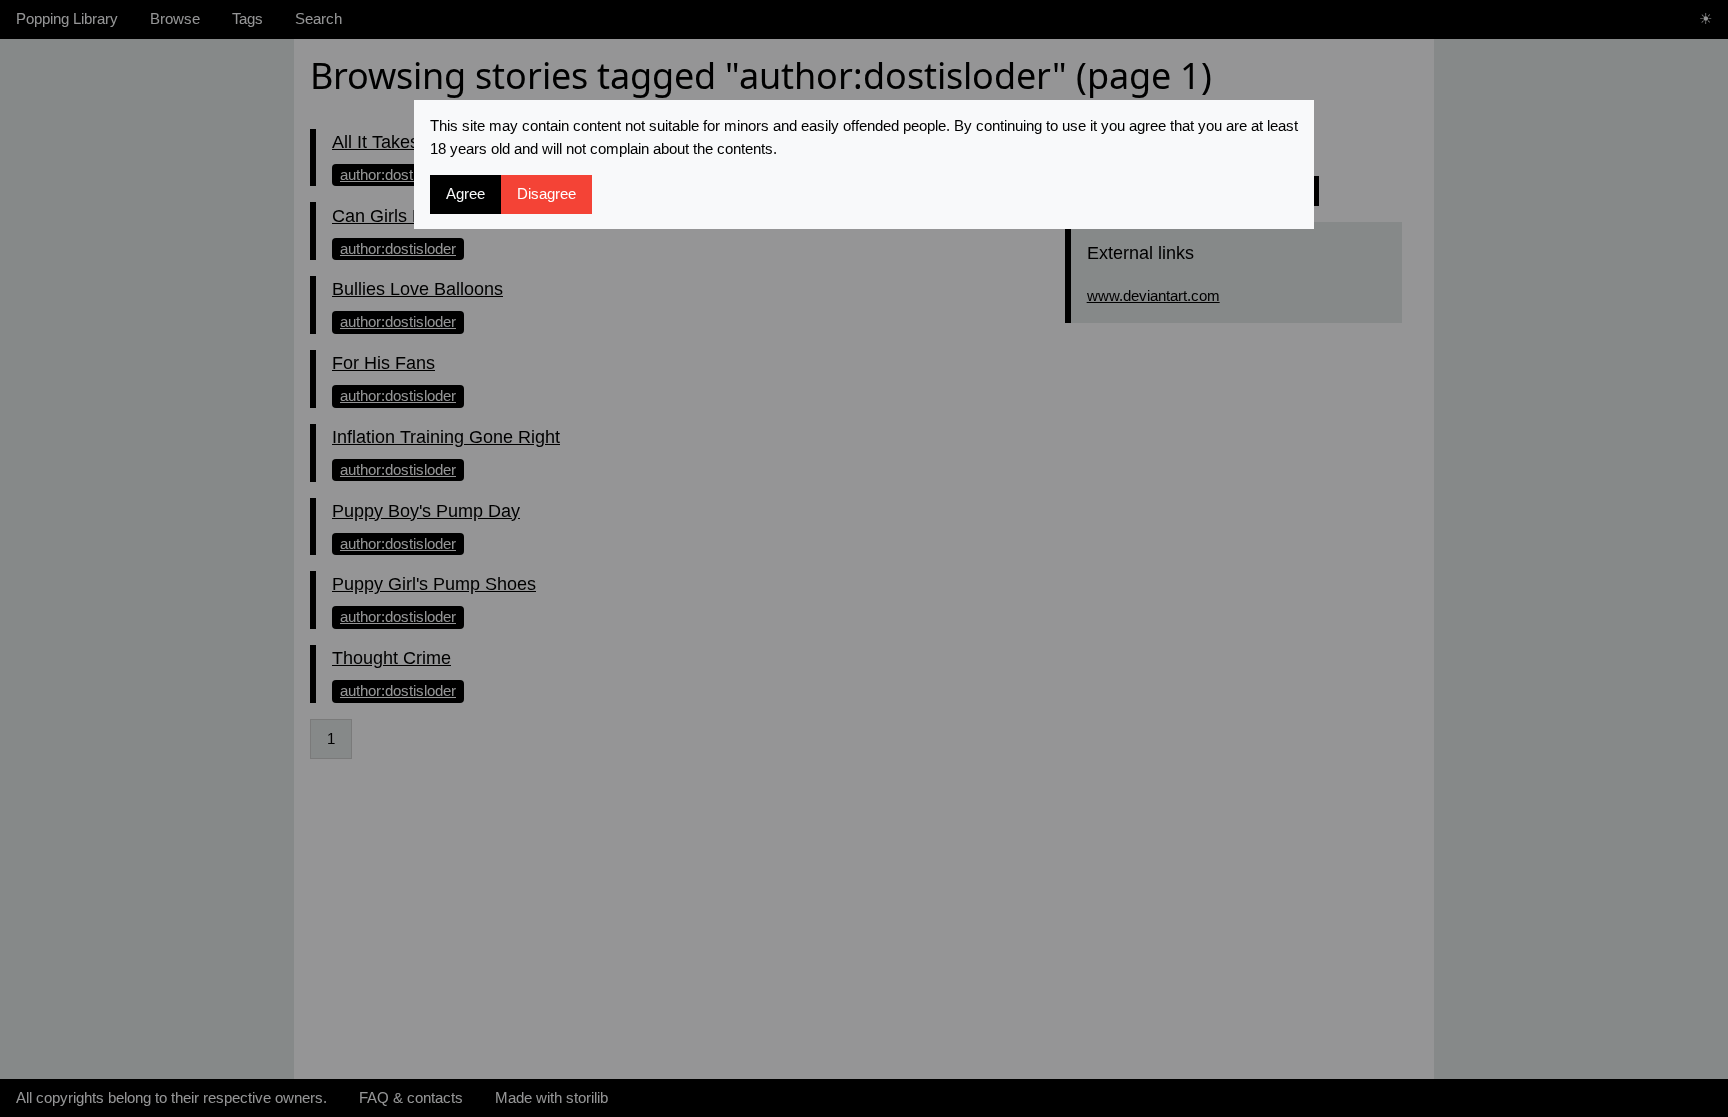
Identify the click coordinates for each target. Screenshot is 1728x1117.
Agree (465, 193)
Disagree (546, 193)
